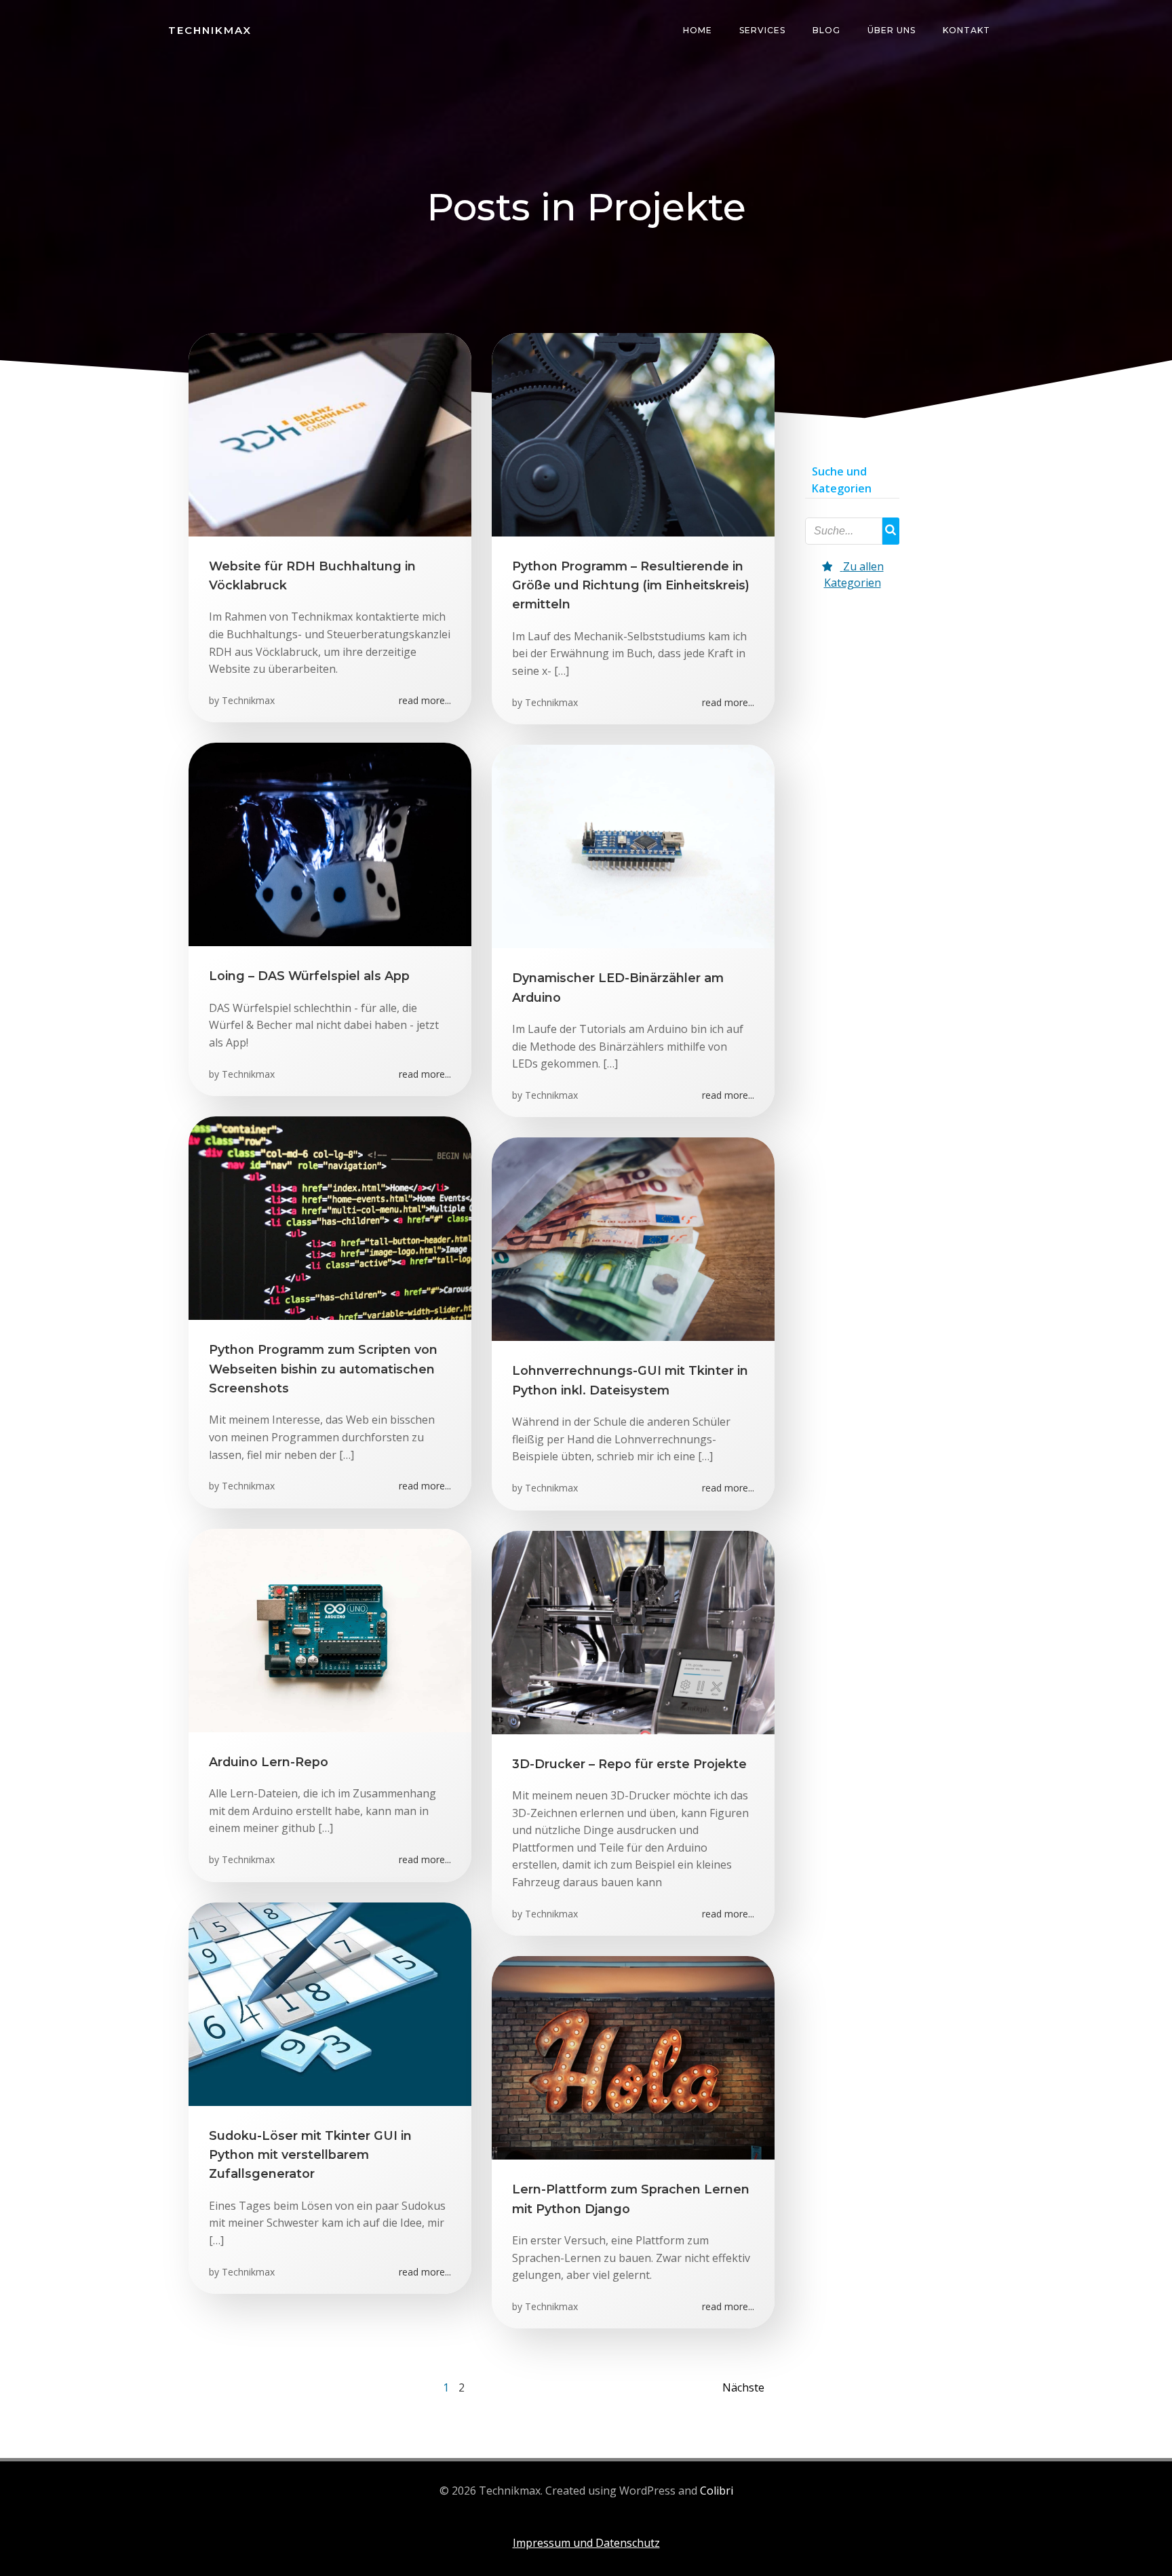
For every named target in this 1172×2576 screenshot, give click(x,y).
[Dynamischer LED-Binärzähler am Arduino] (633, 845)
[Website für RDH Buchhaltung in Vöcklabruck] (330, 433)
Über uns (892, 30)
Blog (826, 30)
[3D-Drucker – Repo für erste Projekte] (633, 1631)
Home (698, 30)
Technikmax (248, 700)
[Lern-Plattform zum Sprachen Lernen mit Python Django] (633, 2056)
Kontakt (966, 30)
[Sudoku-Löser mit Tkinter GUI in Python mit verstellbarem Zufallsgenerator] (330, 2003)
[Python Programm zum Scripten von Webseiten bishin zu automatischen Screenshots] (330, 1217)
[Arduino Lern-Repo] (330, 1629)
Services (762, 30)
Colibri (717, 2491)
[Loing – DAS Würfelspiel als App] (330, 844)
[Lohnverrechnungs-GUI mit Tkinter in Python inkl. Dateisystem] (633, 1238)
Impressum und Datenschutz (586, 2543)
